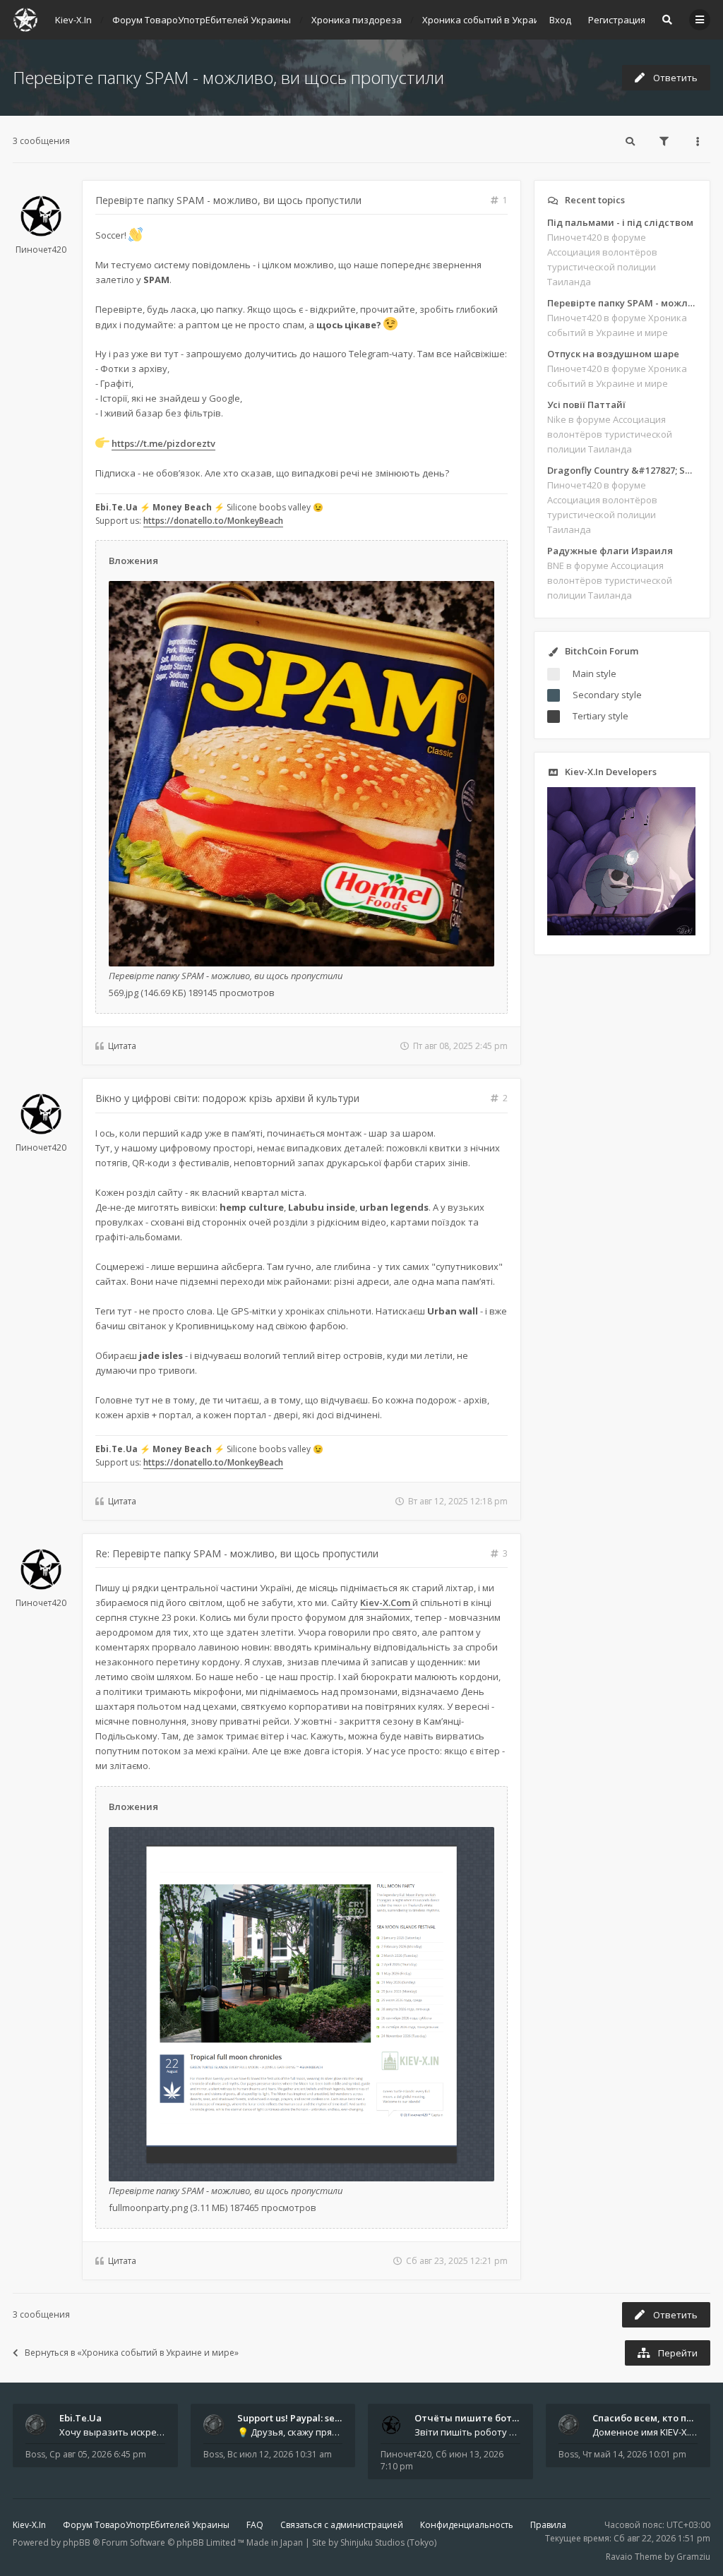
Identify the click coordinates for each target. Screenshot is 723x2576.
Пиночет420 (41, 250)
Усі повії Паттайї (586, 405)
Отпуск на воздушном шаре (613, 354)
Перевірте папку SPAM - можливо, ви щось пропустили (228, 77)
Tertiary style (600, 716)
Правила (548, 2525)
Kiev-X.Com (386, 1602)
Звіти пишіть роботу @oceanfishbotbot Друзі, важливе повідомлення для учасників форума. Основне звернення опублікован (467, 2432)
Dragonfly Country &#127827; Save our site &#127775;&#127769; (622, 470)
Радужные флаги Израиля (610, 551)
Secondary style (607, 695)
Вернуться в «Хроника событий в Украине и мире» (132, 2353)
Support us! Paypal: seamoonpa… (311, 2418)
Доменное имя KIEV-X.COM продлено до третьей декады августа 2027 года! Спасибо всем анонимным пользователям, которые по (645, 2432)
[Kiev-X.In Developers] (621, 932)
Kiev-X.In (29, 2525)
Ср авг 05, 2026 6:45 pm (98, 2454)
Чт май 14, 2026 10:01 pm (634, 2454)
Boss (35, 2454)
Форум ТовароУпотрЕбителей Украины (146, 2525)
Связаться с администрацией (342, 2525)
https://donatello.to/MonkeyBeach (213, 521)
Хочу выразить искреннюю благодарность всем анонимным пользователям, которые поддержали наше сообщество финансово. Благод (112, 2432)
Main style (594, 673)
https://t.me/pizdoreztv (163, 443)
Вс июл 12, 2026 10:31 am (280, 2454)
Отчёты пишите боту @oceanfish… (496, 2418)
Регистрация (617, 20)
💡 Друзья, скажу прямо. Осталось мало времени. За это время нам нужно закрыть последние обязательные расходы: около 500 (290, 2432)
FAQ (255, 2525)
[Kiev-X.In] (25, 20)
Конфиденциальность (467, 2525)
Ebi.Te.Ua (80, 2418)
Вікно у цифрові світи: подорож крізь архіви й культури (227, 1098)
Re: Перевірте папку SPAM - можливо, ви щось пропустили (237, 1553)
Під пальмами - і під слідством (620, 222)
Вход (560, 20)
